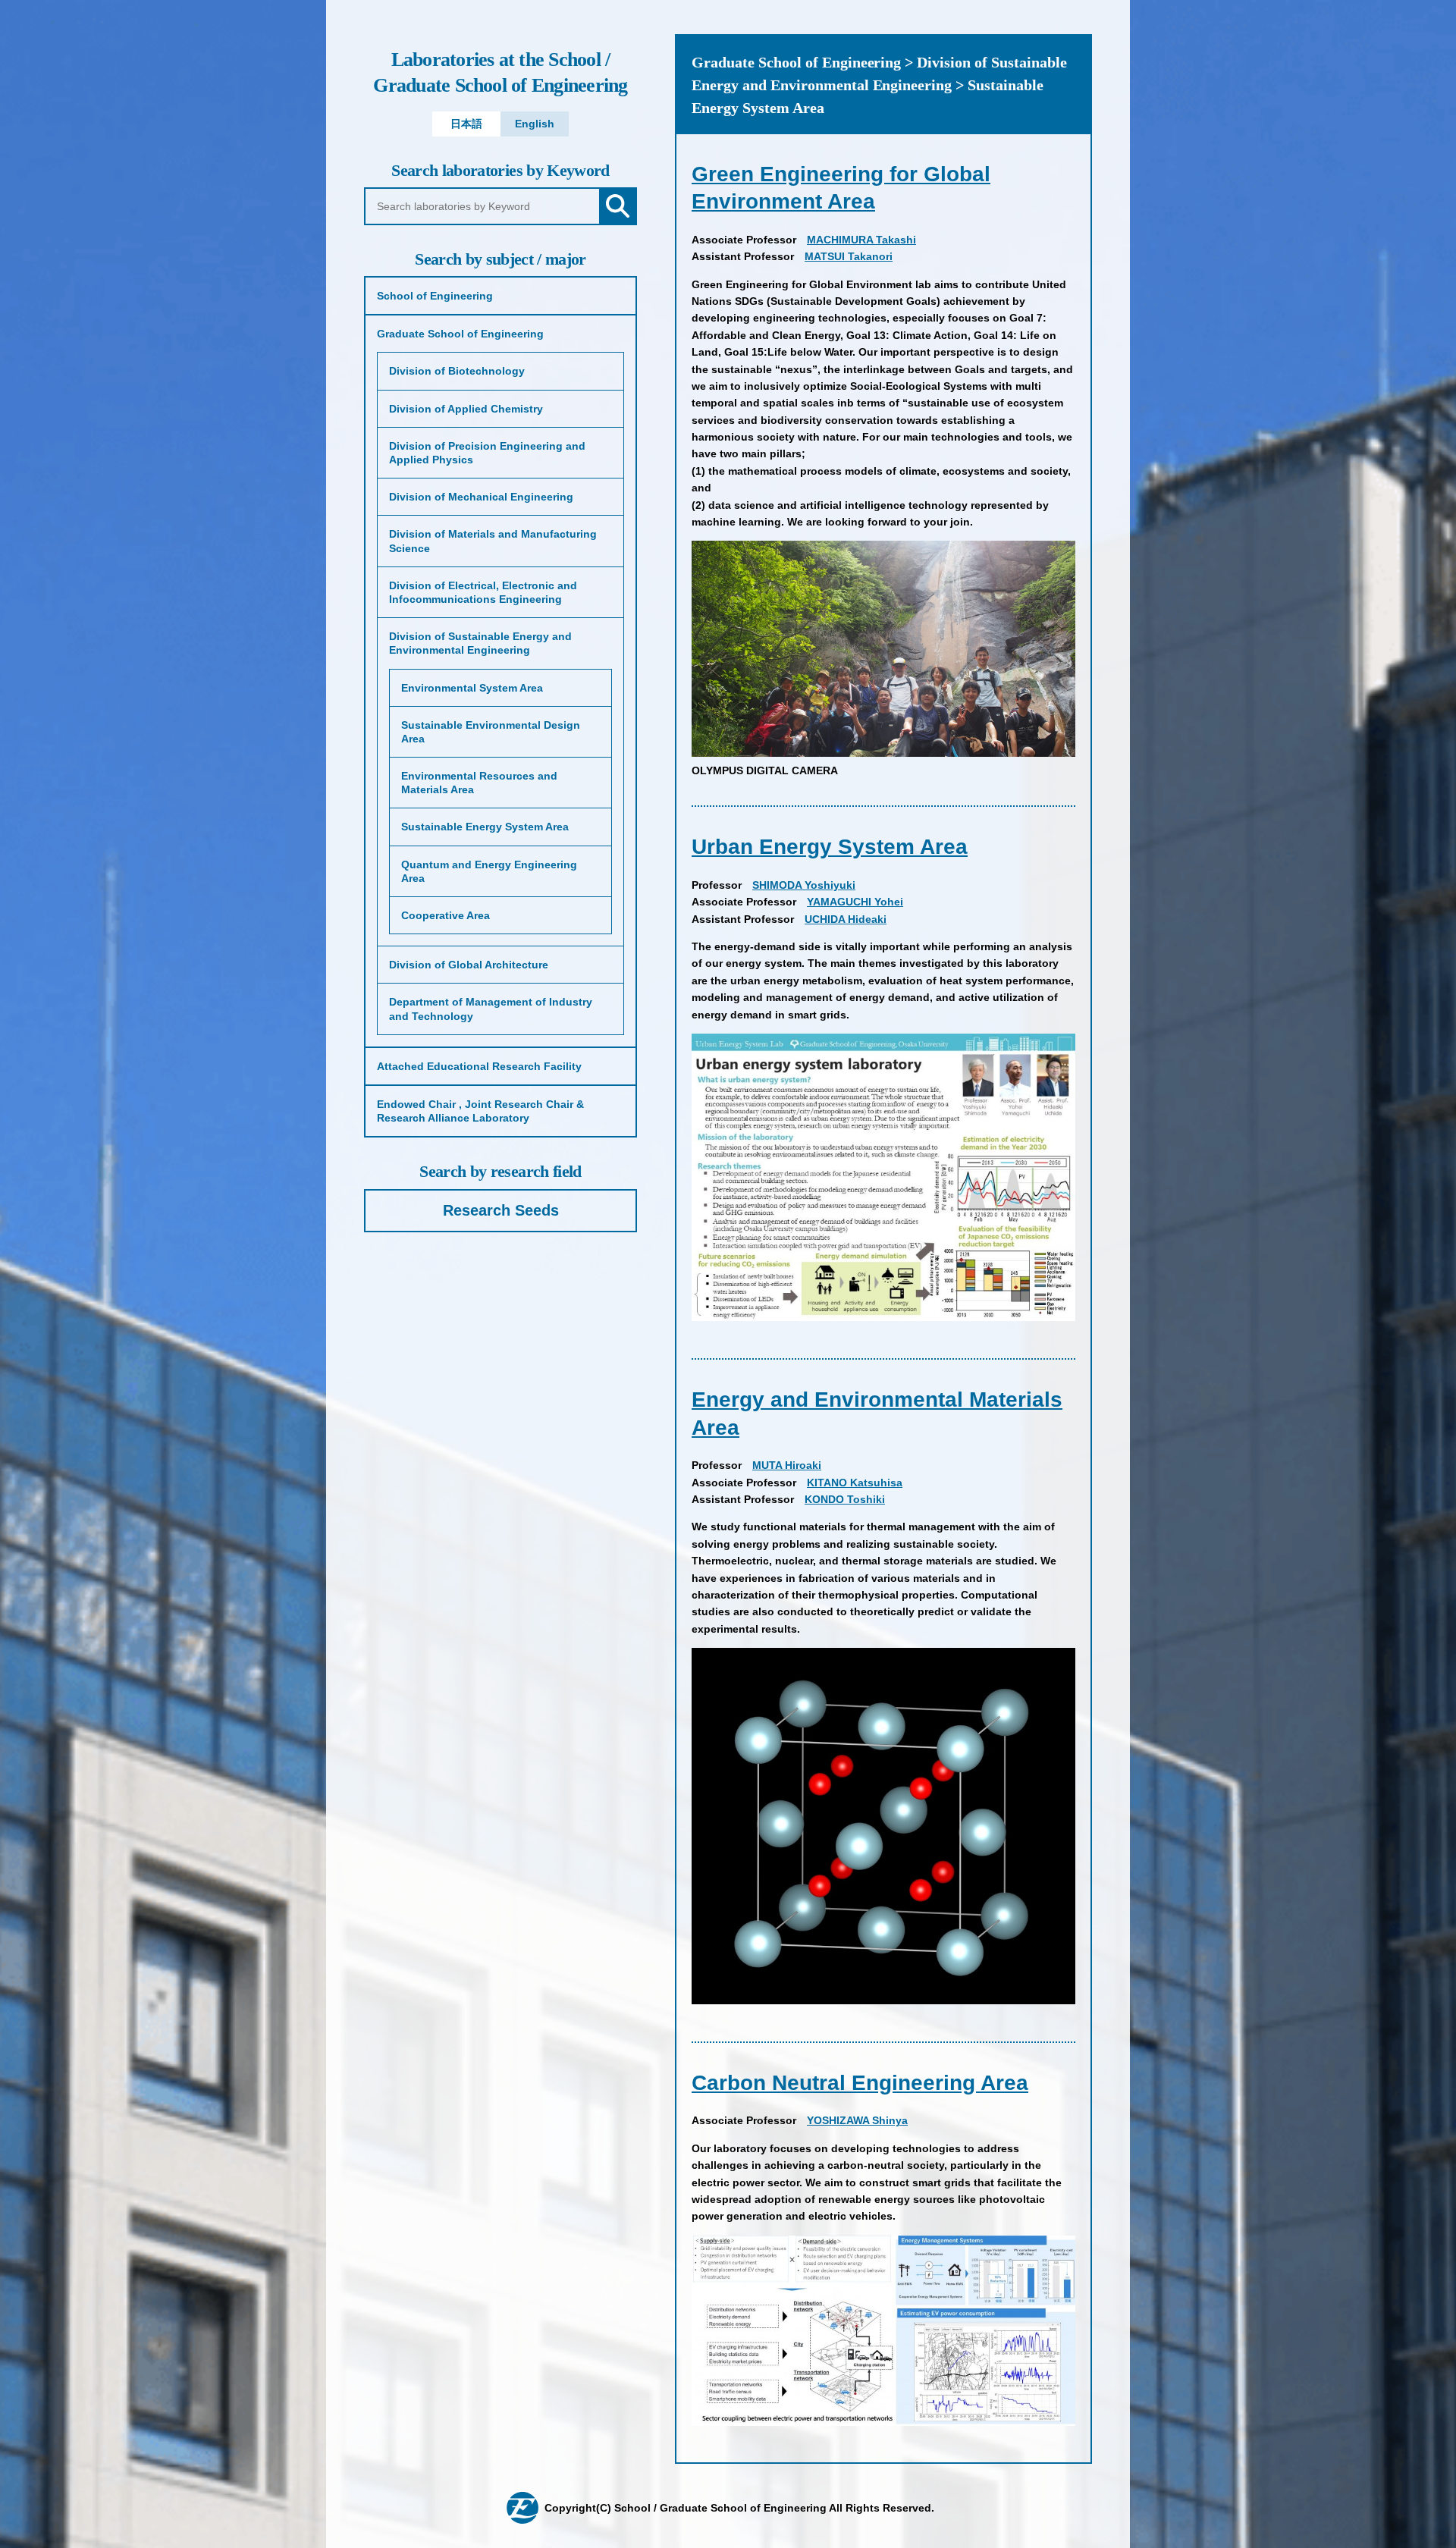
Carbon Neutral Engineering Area (860, 2083)
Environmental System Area (472, 688)
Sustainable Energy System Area (485, 827)
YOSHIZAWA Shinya (857, 2120)
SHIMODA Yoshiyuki (804, 885)
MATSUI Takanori (849, 256)
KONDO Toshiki (845, 1499)
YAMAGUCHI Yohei (855, 902)
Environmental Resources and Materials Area (479, 783)
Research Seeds (501, 1210)
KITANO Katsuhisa (855, 1483)
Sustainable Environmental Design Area (491, 732)
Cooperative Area (446, 915)
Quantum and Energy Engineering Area (489, 871)
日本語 (466, 124)
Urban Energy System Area (830, 847)
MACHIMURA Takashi (861, 240)
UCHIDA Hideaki (846, 919)
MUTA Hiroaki (787, 1465)
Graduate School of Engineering (500, 72)
